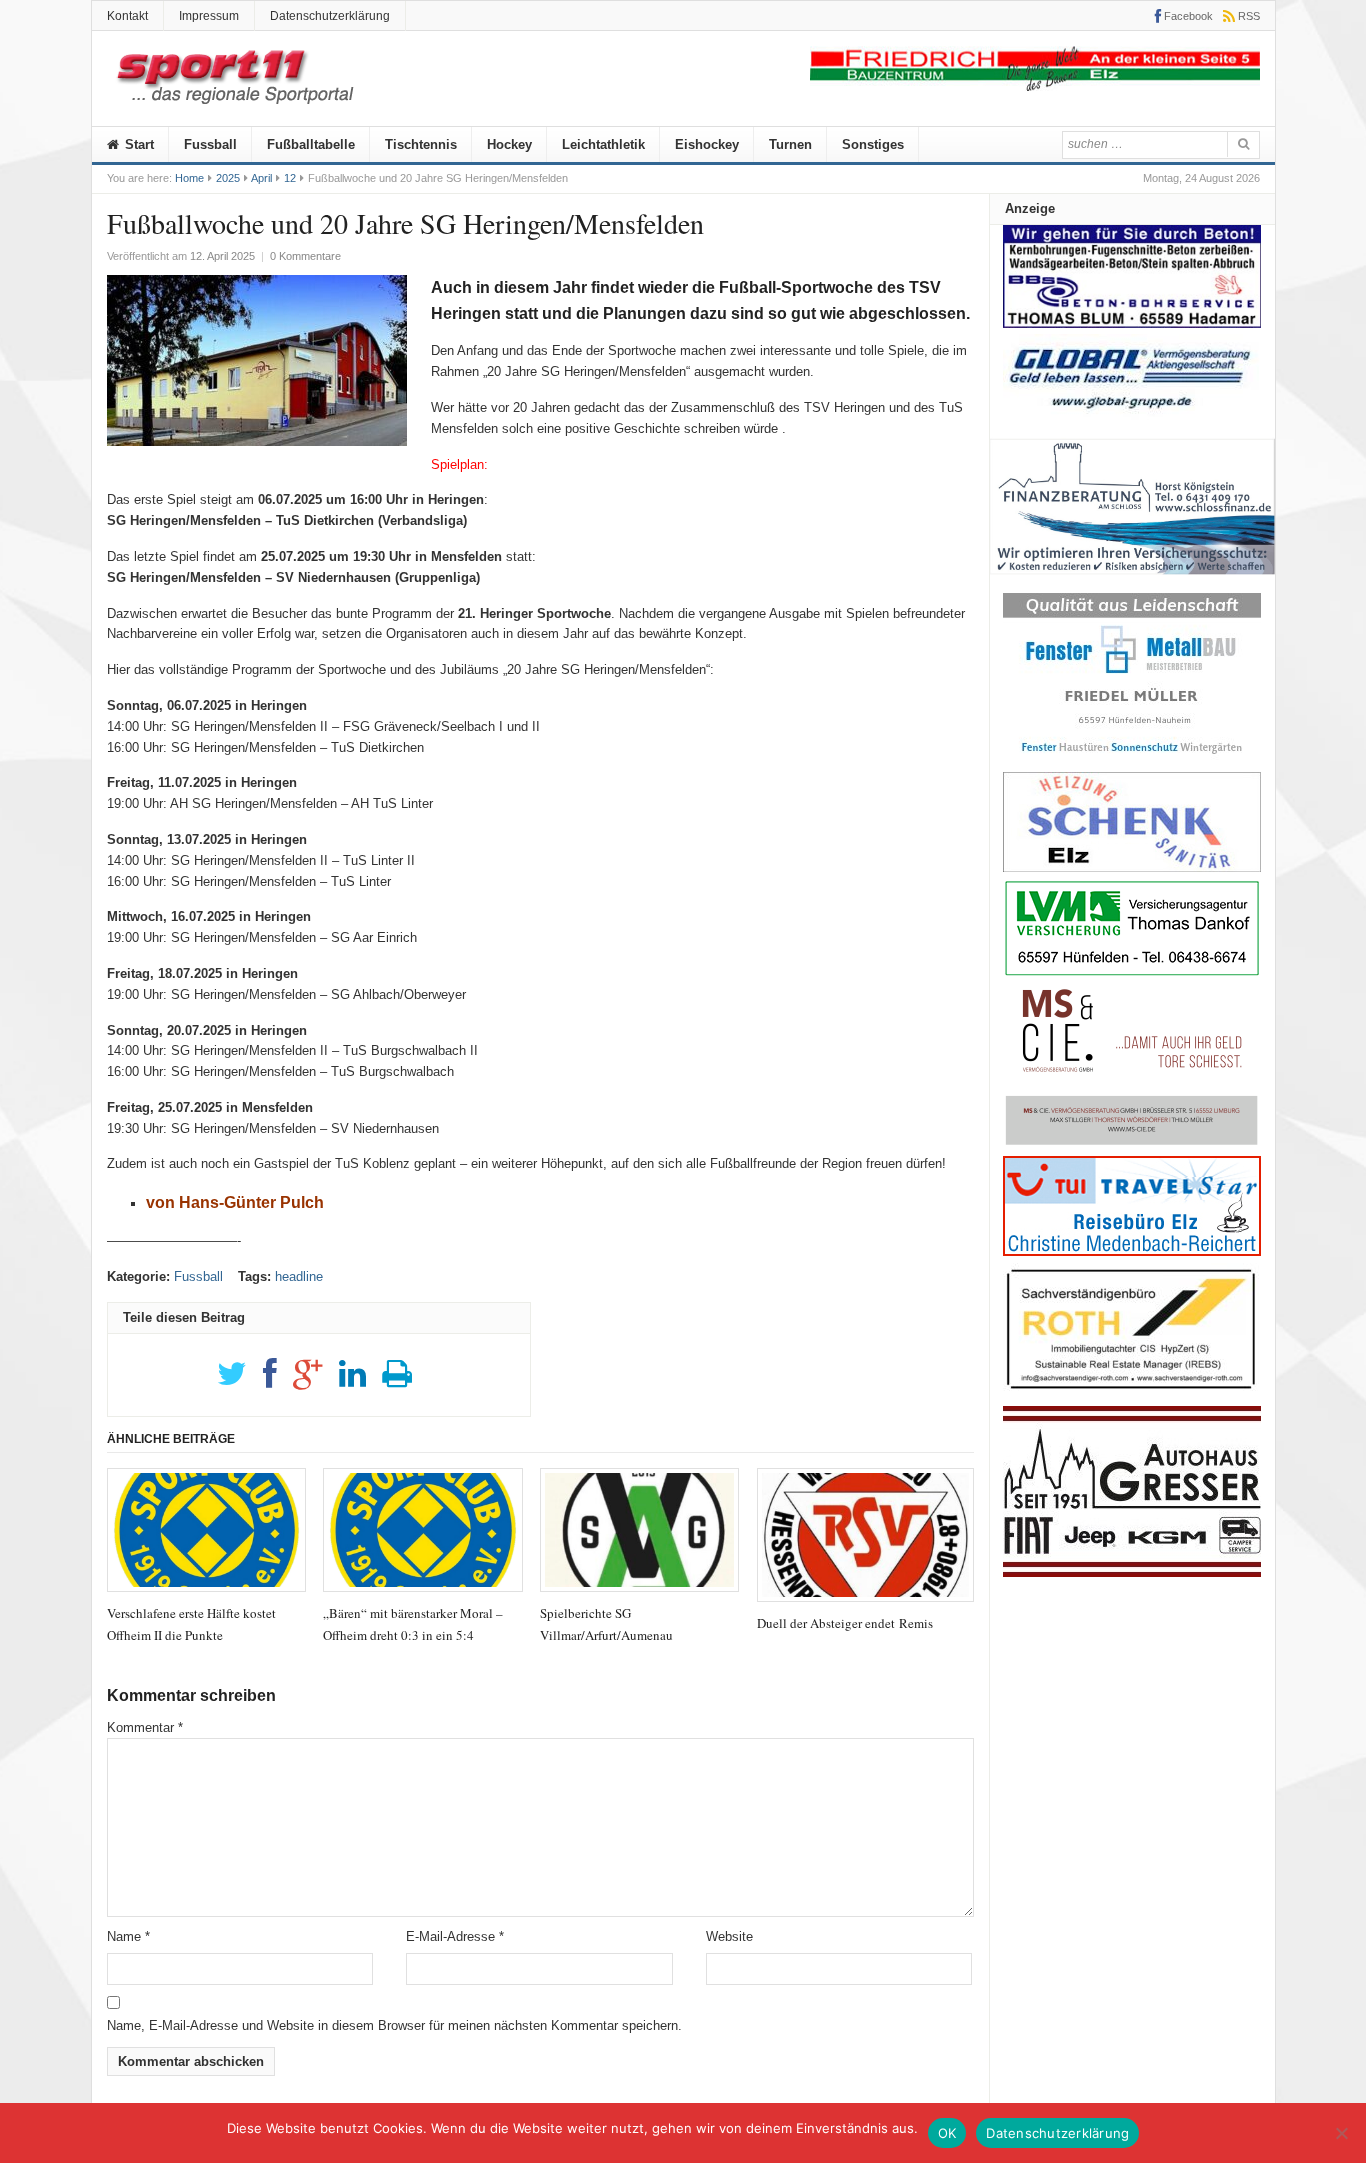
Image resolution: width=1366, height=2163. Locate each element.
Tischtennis (421, 144)
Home (189, 178)
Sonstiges (873, 144)
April (261, 178)
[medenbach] (1132, 1251)
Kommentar (145, 1727)
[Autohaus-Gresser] (1132, 1572)
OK (947, 2133)
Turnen (790, 144)
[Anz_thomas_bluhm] (1132, 323)
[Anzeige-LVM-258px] (1132, 973)
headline (299, 1276)
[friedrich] (1035, 86)
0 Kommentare (305, 256)
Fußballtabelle (311, 144)
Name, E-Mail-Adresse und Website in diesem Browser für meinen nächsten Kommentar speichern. (394, 2025)
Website (729, 1936)
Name (128, 1936)
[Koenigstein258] (1132, 581)
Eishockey (707, 144)
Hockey (509, 144)
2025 (228, 178)
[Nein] (1341, 2133)
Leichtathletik (603, 144)
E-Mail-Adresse (455, 1936)
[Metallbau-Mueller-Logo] (1132, 760)
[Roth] (1132, 1394)
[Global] (1132, 415)
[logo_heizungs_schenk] (1132, 867)
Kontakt (127, 16)
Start (137, 144)
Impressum (209, 16)
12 (290, 178)
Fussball (210, 144)
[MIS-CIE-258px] (1132, 1144)
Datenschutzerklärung (330, 16)
